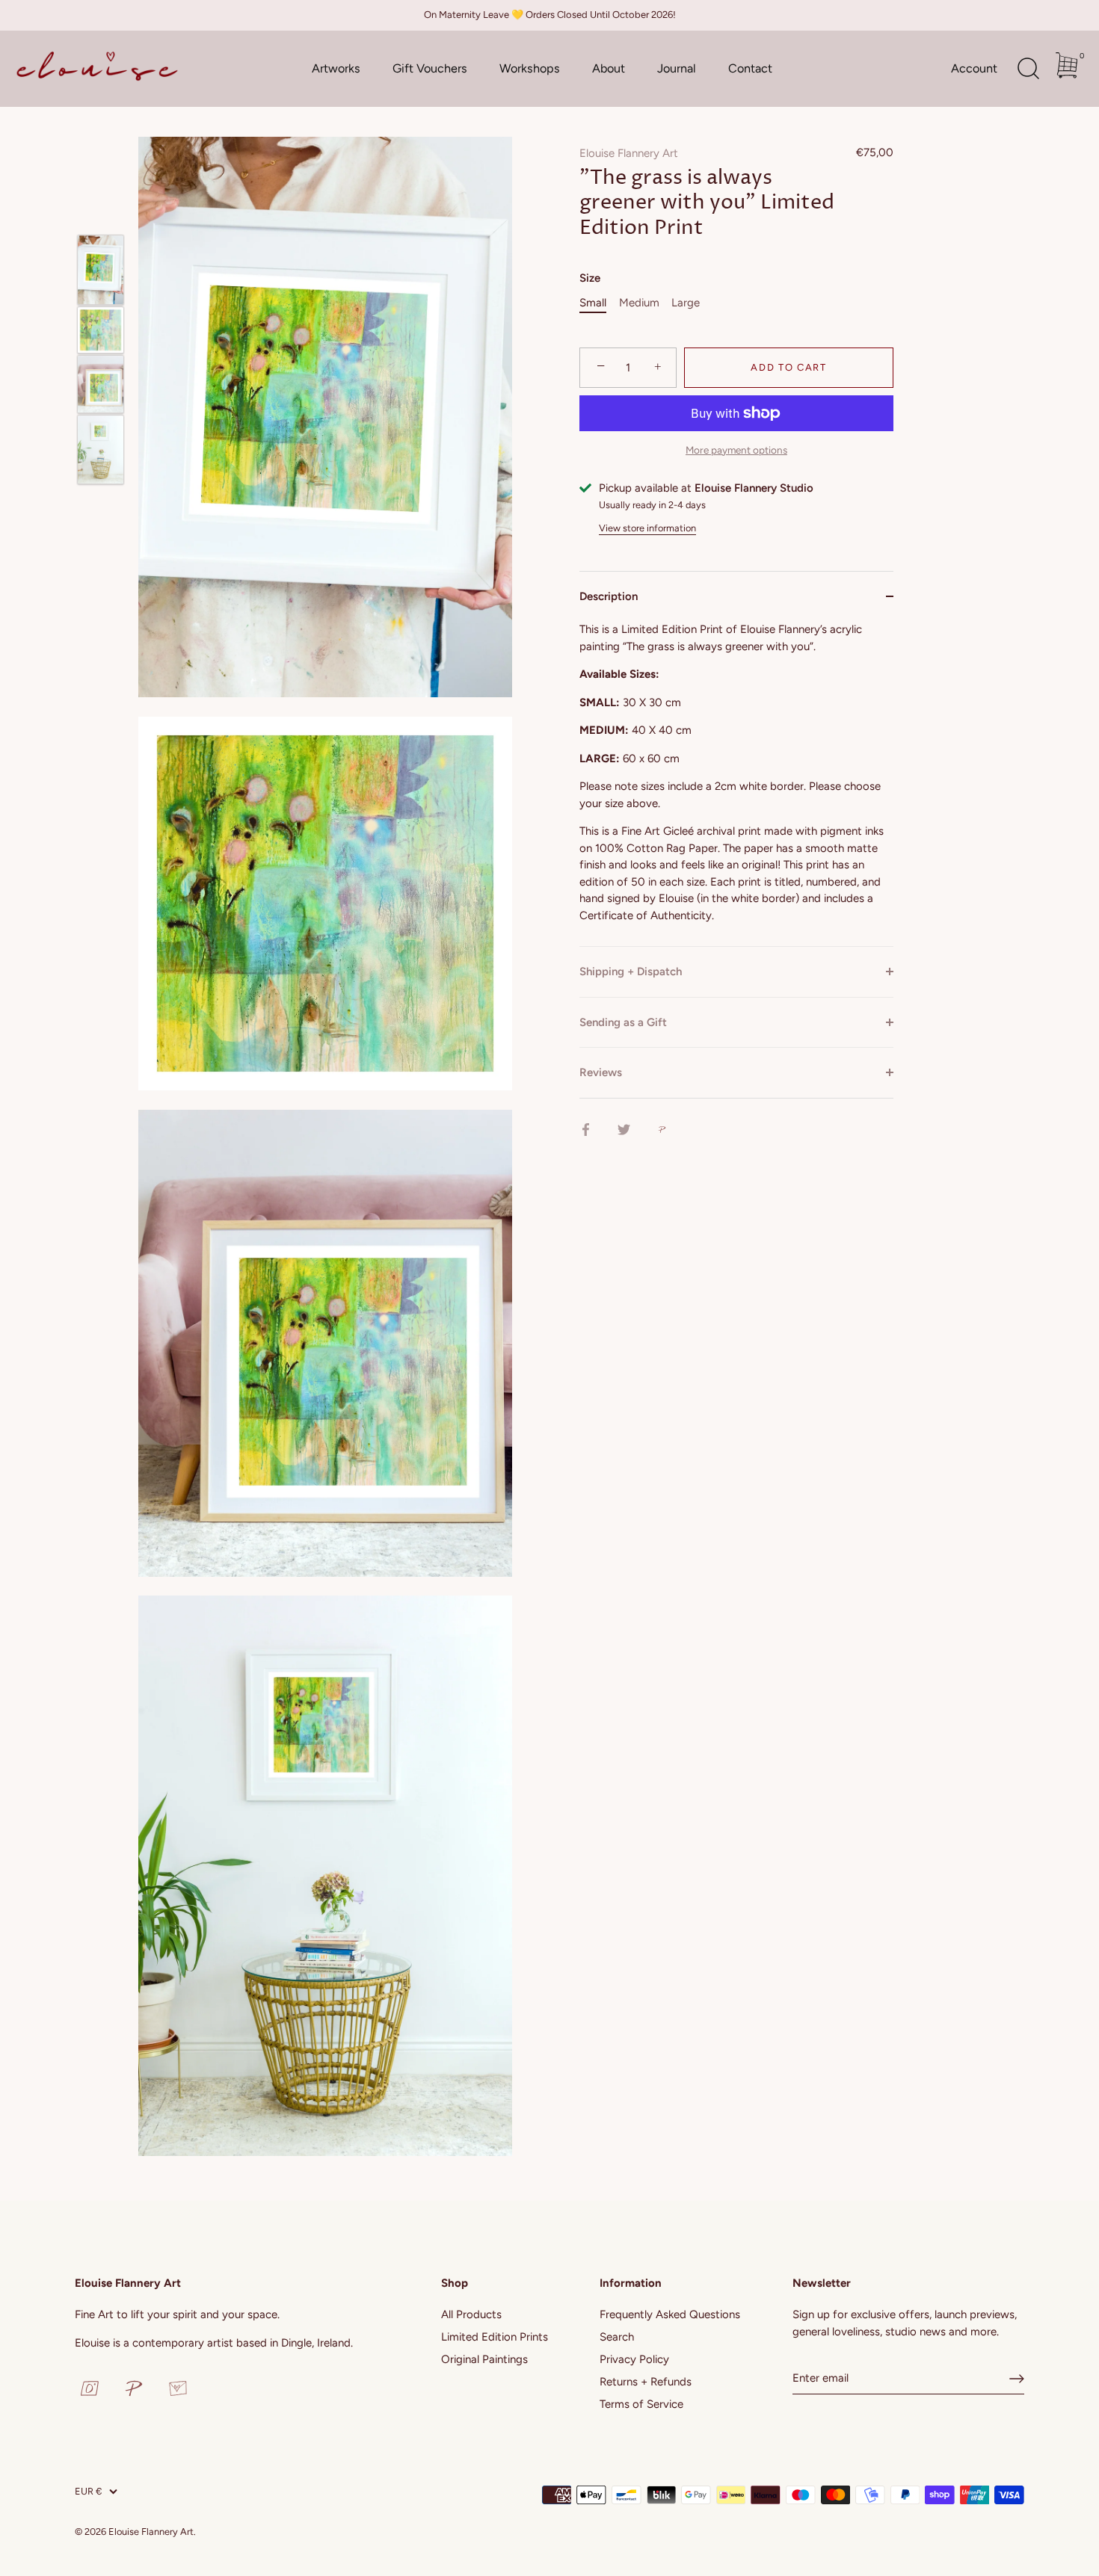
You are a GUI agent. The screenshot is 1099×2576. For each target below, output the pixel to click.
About (609, 68)
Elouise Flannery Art (629, 153)
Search (617, 2337)
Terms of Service (641, 2404)
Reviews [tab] (601, 1072)
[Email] (178, 2388)
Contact (750, 68)
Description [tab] (609, 596)
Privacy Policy (634, 2359)
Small (593, 303)
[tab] (736, 784)
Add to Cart (789, 367)
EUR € (88, 2491)
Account (974, 68)
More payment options (736, 450)
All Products (471, 2314)
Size (590, 278)
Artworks (336, 68)
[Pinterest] (134, 2388)
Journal (677, 68)
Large (686, 303)
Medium (639, 303)
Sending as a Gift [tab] (623, 1022)
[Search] (1028, 69)
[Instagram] (90, 2388)
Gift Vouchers (430, 68)
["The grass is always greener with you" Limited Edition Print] (101, 269)
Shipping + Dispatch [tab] (631, 972)
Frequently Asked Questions (670, 2314)
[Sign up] (1017, 2379)
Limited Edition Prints (495, 2337)
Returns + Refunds (646, 2382)
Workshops (530, 68)
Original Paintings (484, 2359)
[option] (101, 269)
